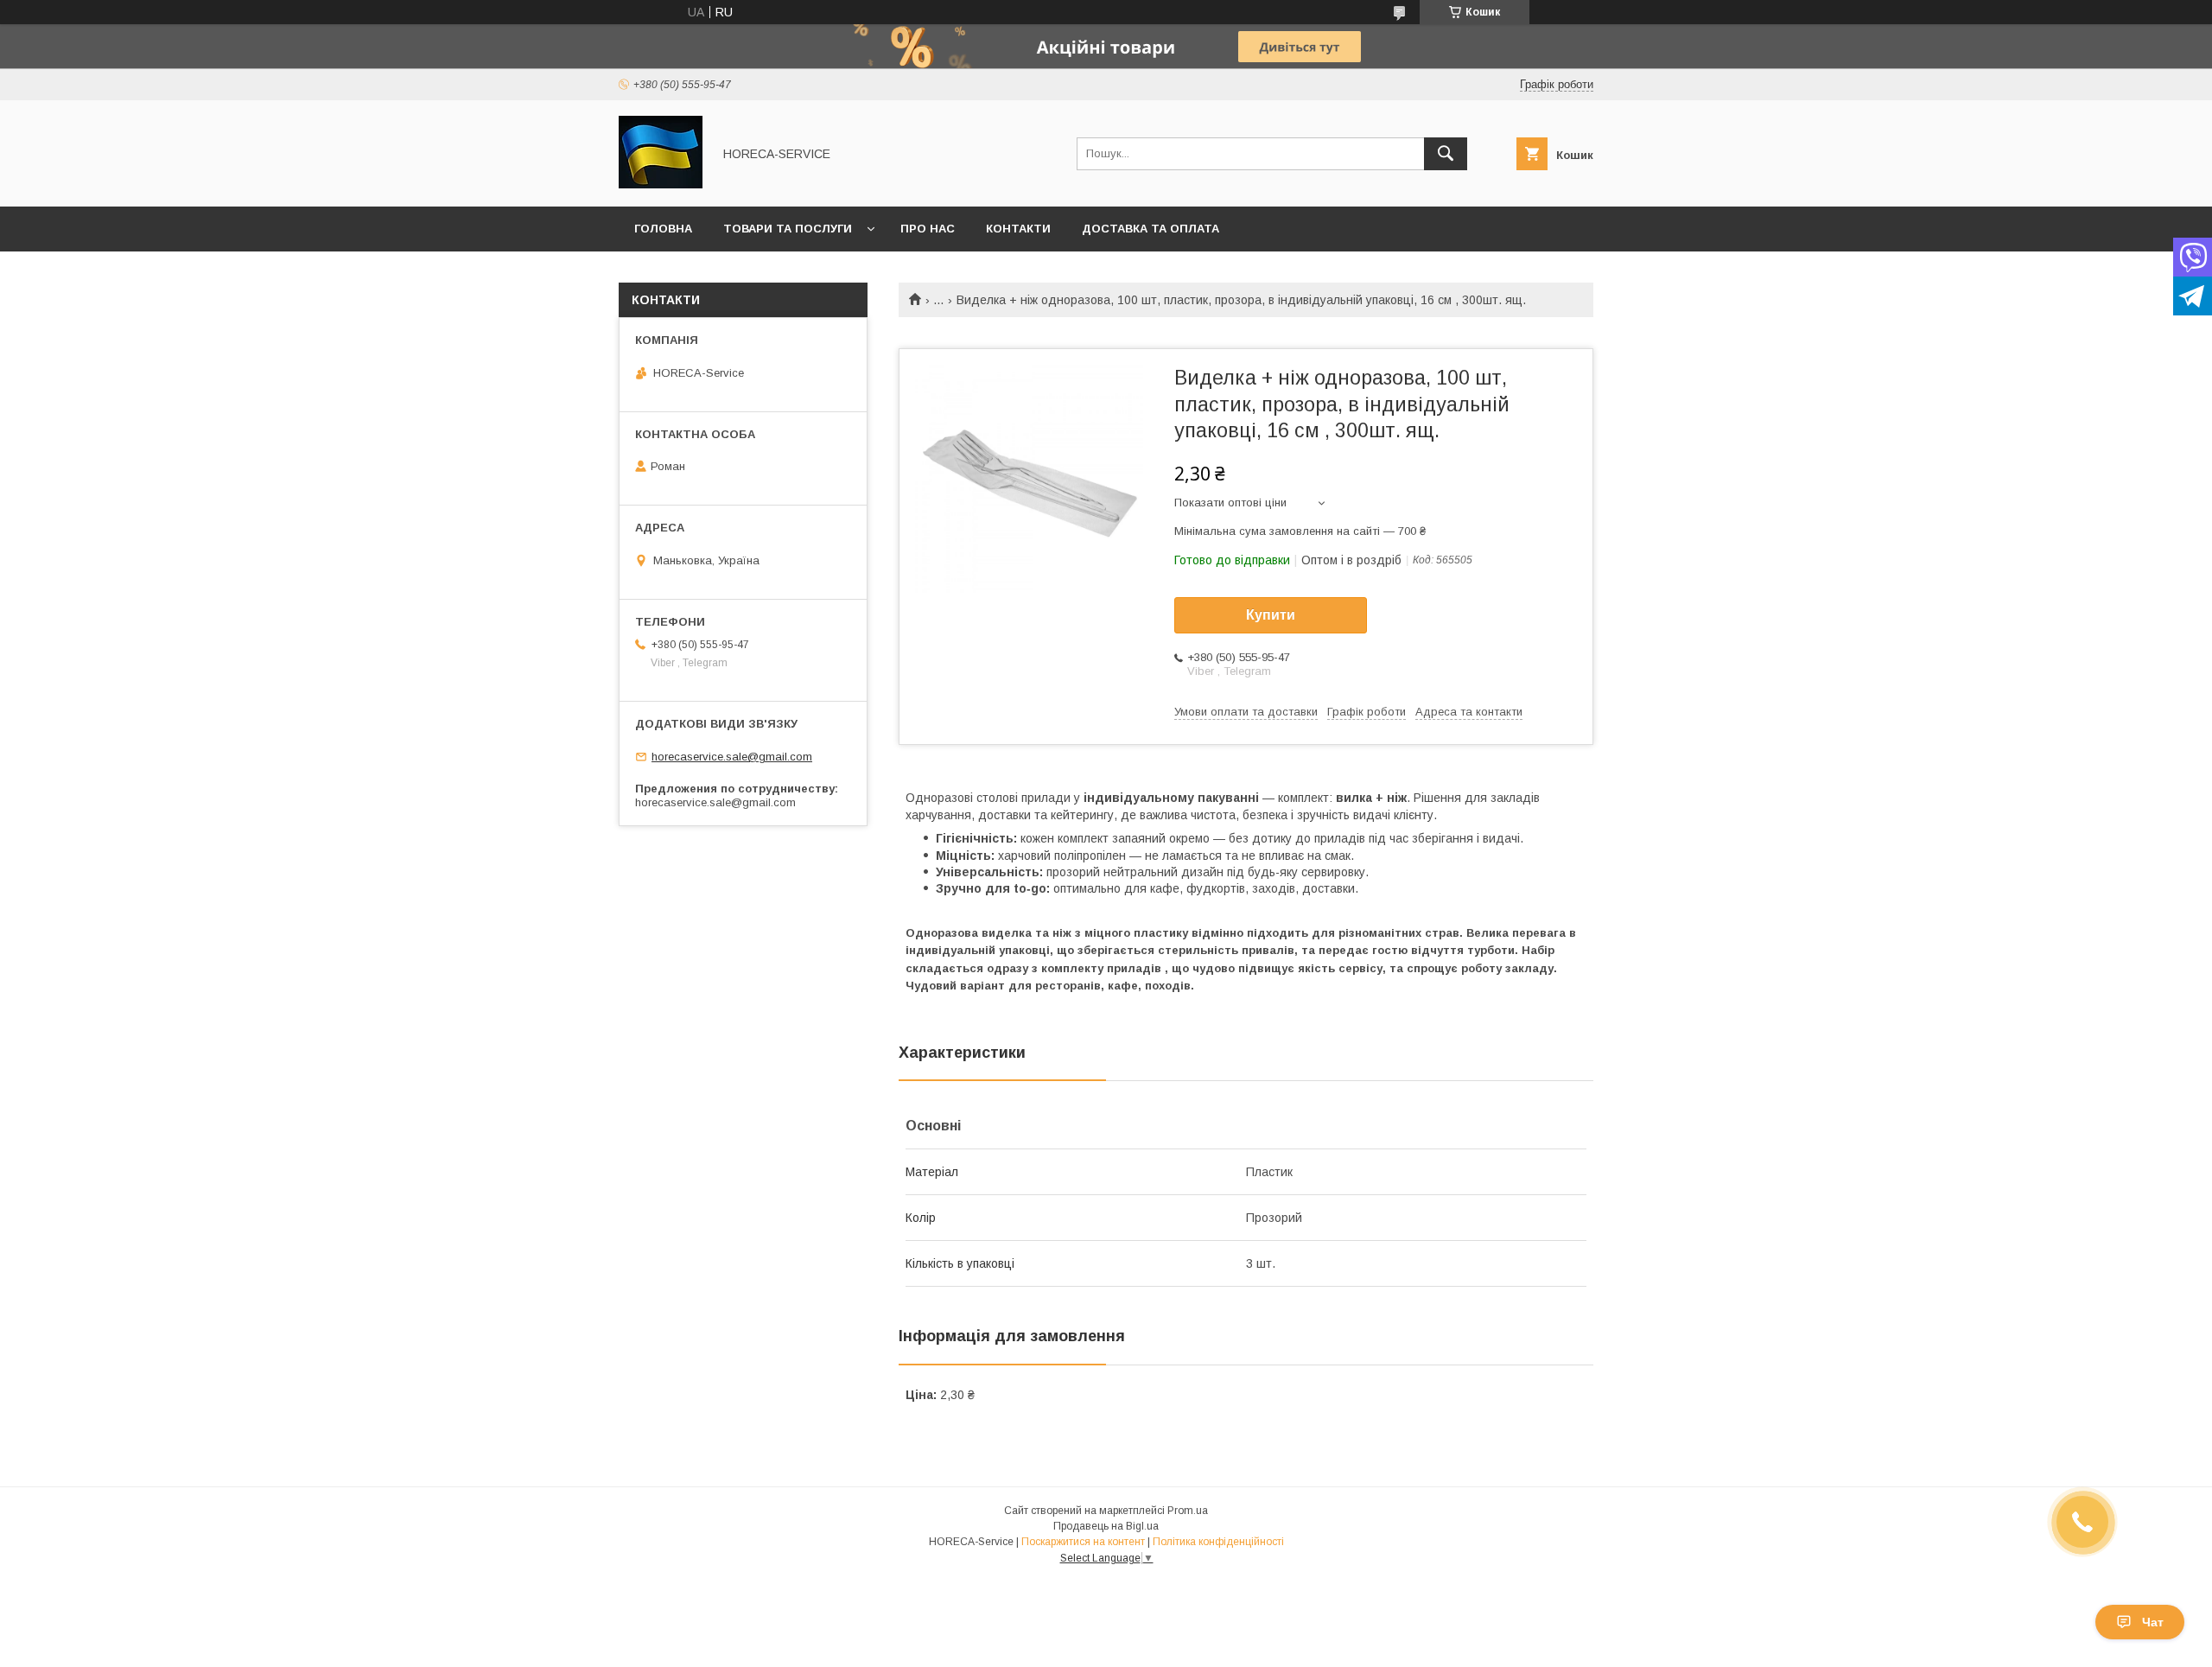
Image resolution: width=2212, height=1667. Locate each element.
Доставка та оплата (1150, 229)
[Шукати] (1446, 154)
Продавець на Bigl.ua (1106, 1526)
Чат (2153, 1622)
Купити (1271, 615)
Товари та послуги (788, 229)
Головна (663, 229)
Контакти (1018, 229)
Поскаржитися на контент (1083, 1542)
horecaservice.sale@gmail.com (732, 757)
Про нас (928, 229)
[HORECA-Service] (661, 184)
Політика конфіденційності (1218, 1542)
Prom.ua (1188, 1511)
